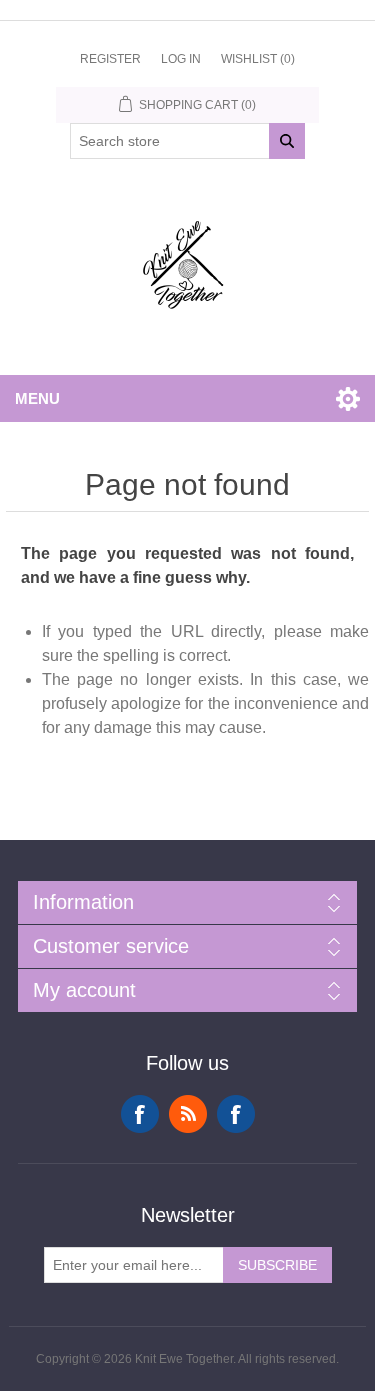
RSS (188, 1114)
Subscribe (277, 1265)
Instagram (236, 1114)
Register (110, 59)
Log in (181, 59)
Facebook (140, 1114)
